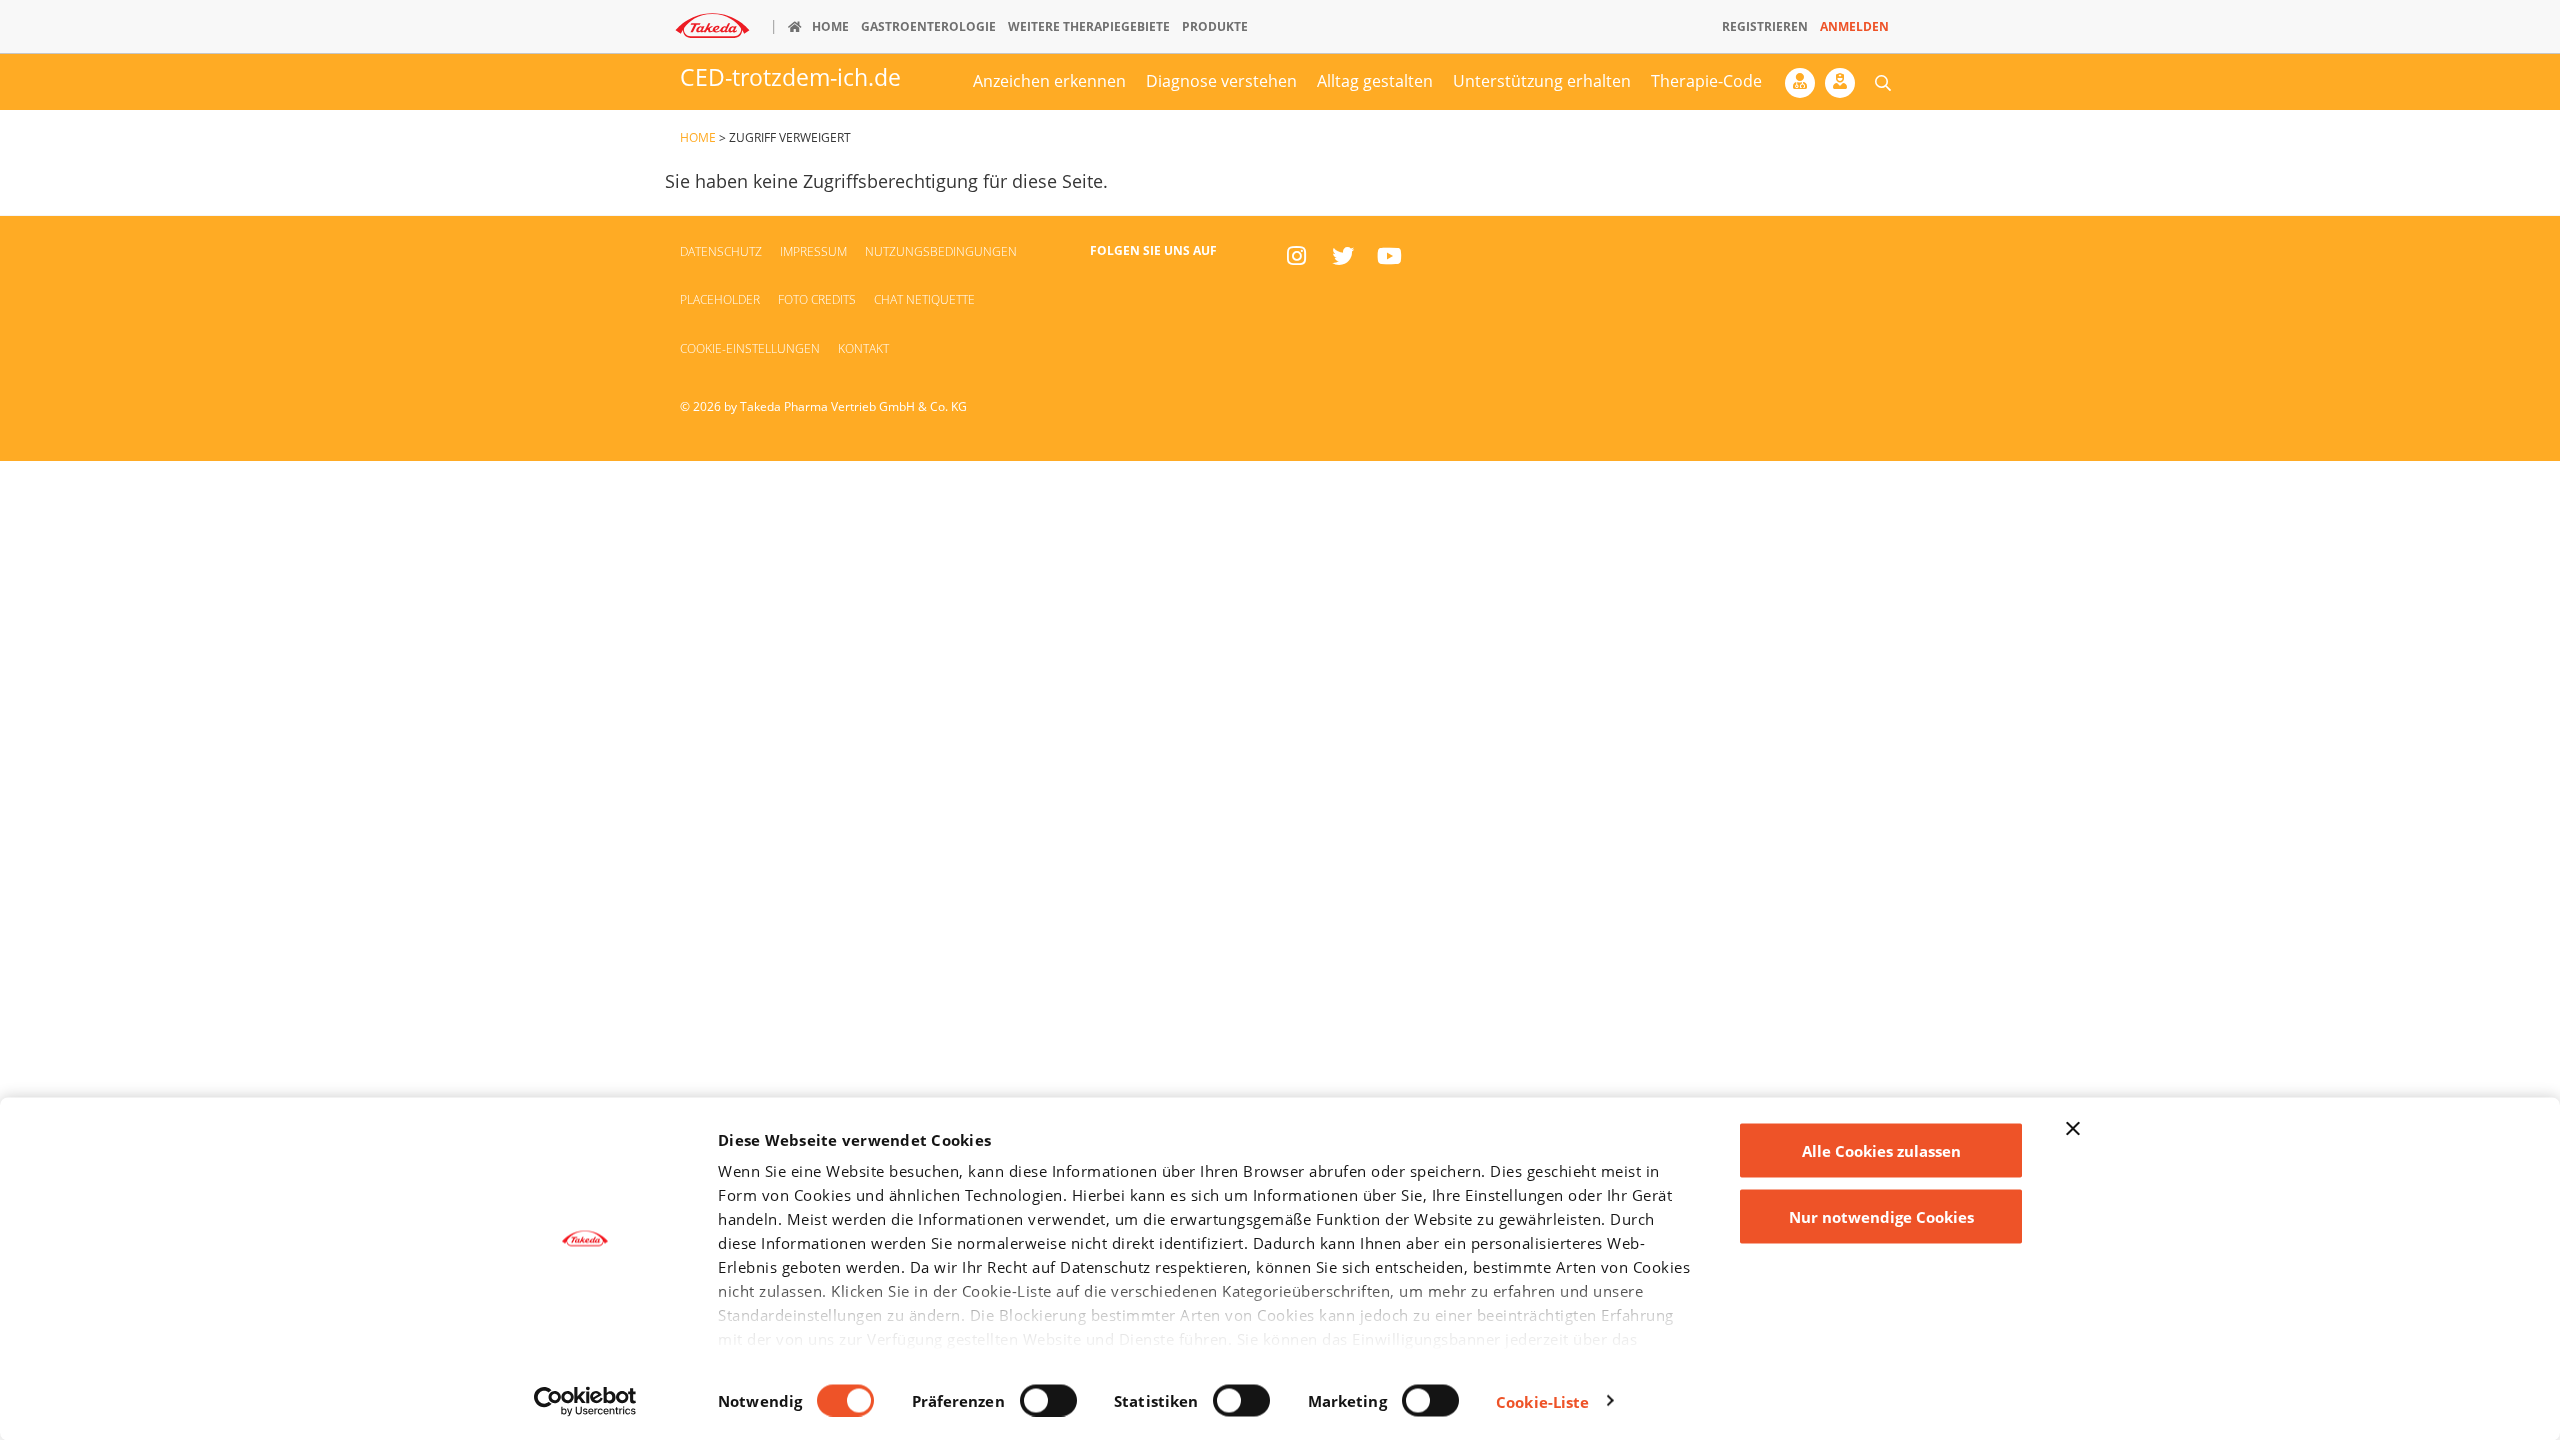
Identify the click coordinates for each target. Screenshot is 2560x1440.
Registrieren (1765, 26)
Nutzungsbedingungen (941, 251)
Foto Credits (817, 299)
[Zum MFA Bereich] (1845, 88)
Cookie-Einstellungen (750, 348)
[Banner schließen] (2073, 1129)
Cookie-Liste (1542, 1401)
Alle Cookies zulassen (1881, 1151)
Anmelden (1854, 26)
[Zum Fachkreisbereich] (1805, 88)
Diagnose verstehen (1221, 81)
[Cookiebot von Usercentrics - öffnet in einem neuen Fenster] (585, 1401)
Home (698, 137)
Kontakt (863, 348)
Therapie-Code (1706, 81)
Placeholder (720, 299)
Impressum (813, 251)
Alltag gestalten (1375, 81)
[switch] (1048, 1400)
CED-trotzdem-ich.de (790, 77)
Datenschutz (721, 251)
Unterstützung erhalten (1542, 81)
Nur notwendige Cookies (1881, 1216)
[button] (1883, 82)
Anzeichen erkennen (1049, 81)
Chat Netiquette (924, 299)
